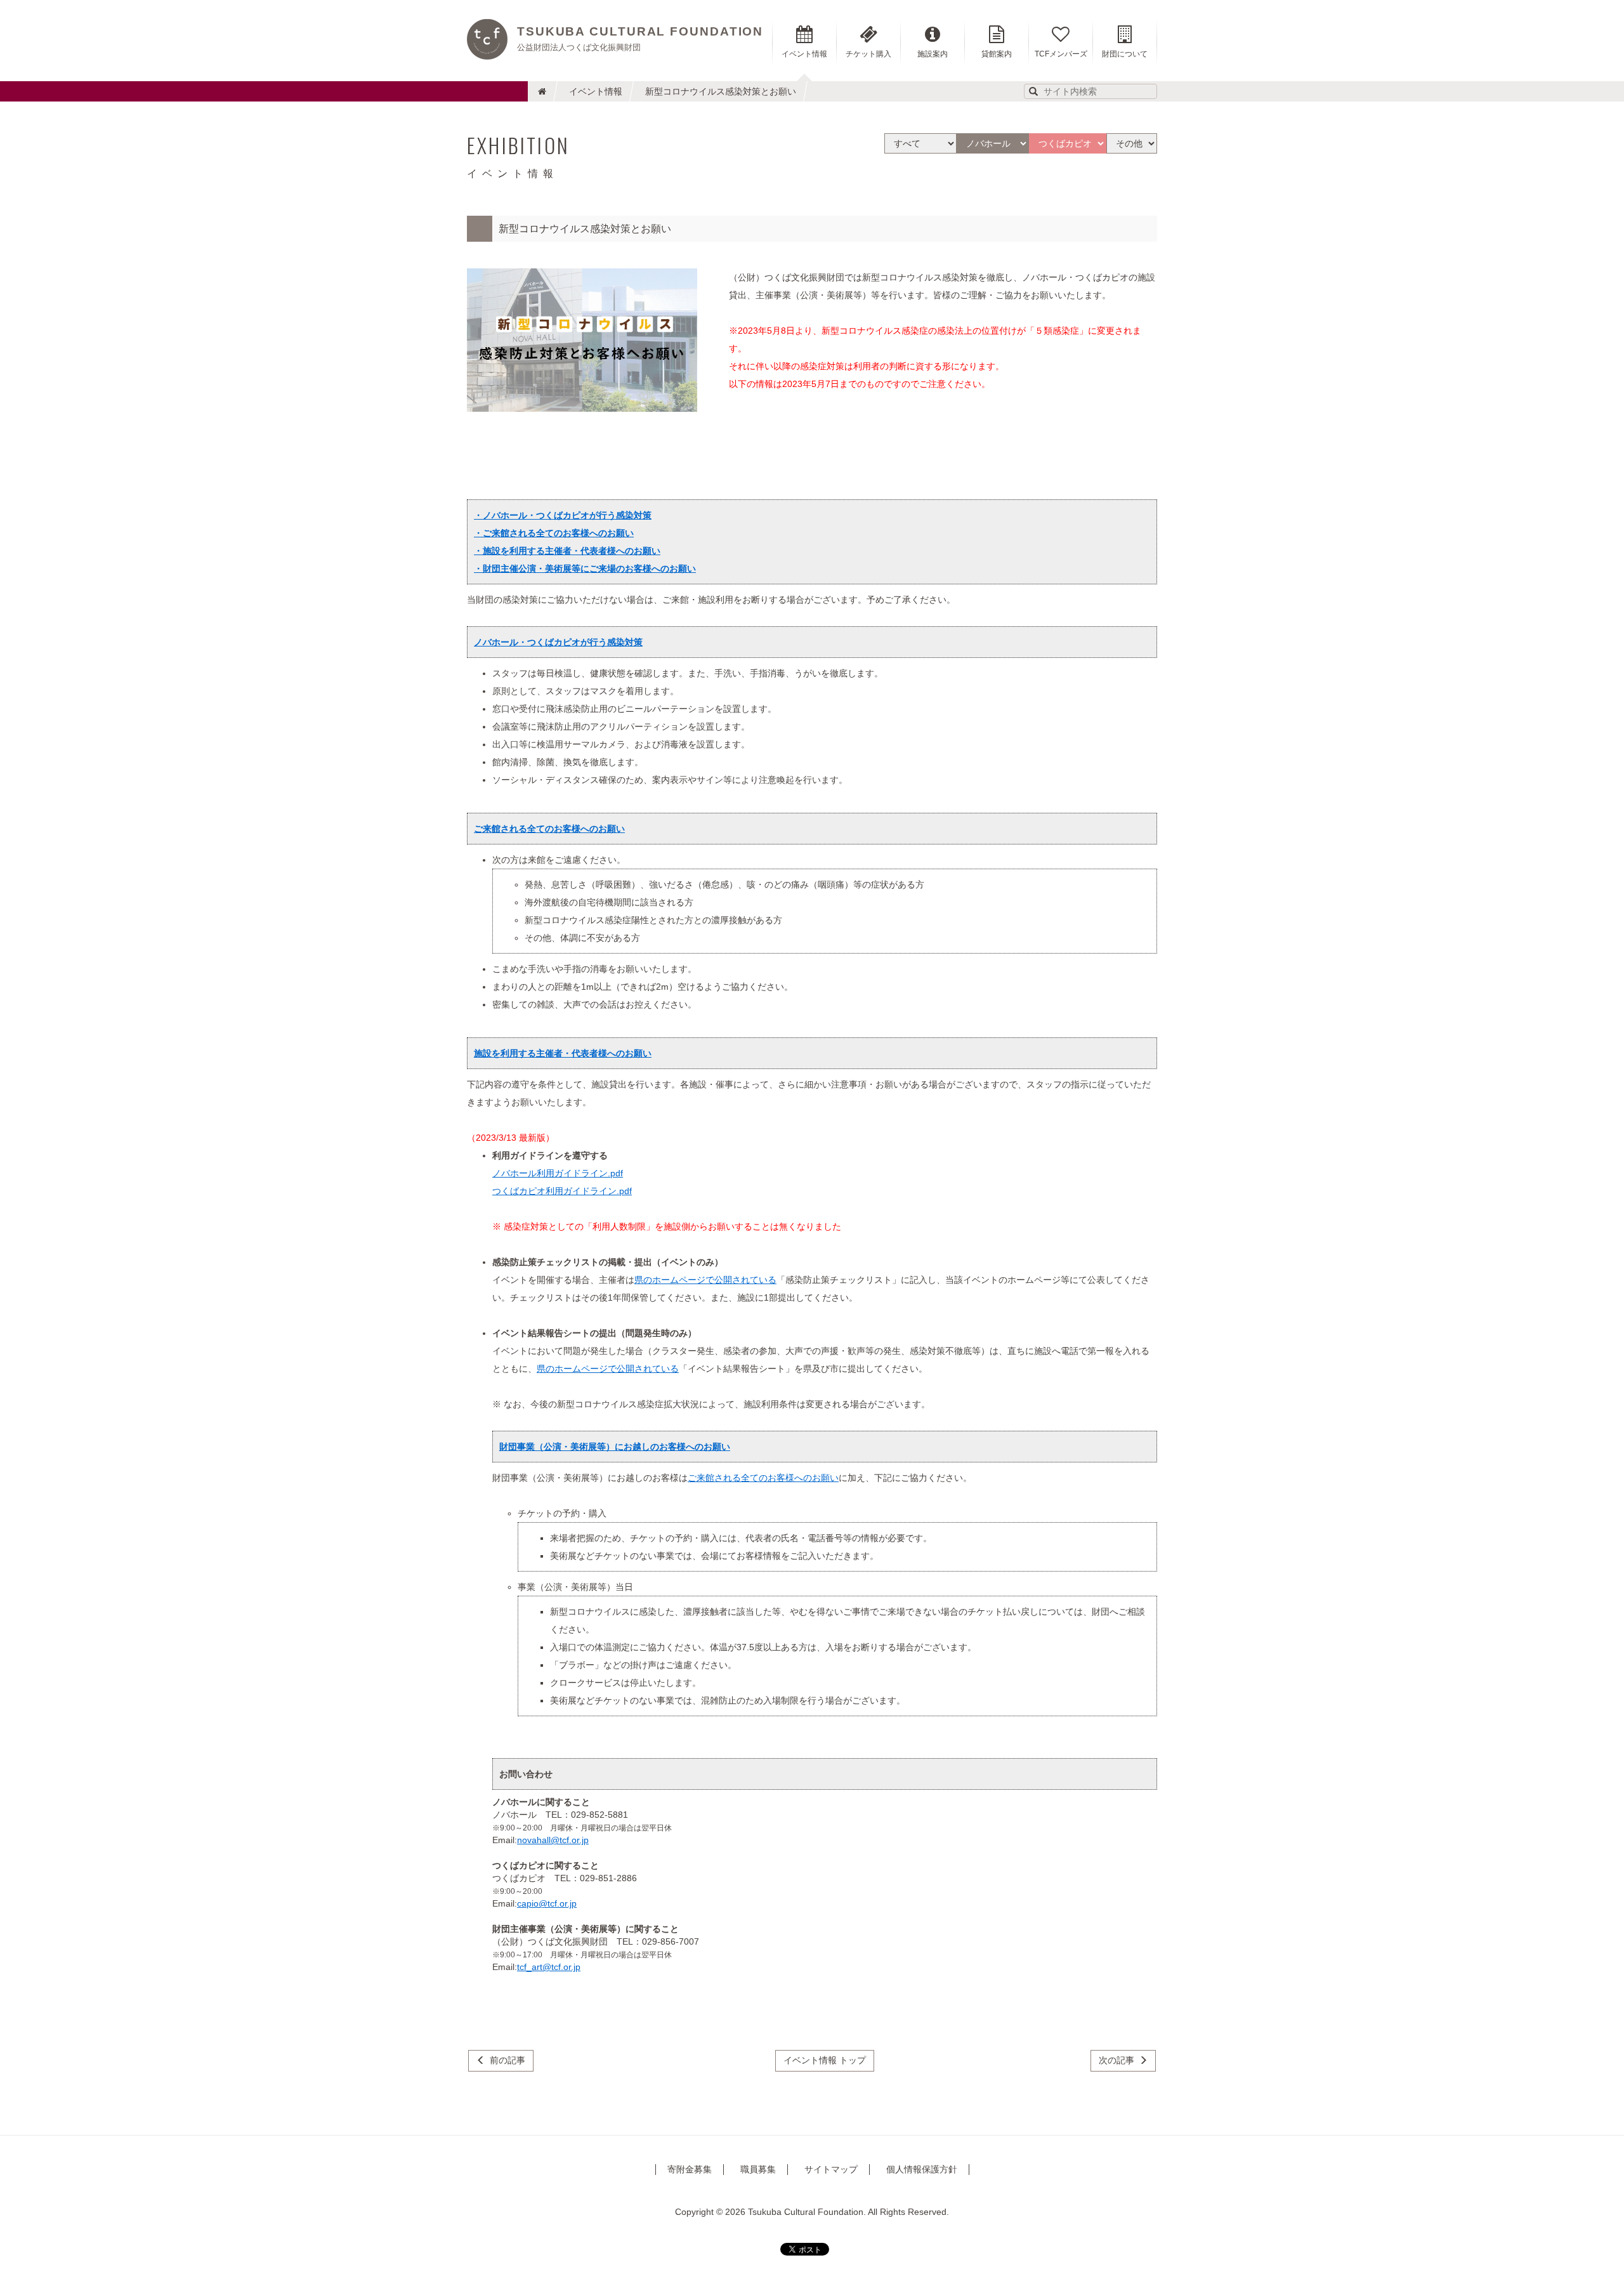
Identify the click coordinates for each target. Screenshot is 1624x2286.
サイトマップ (831, 2169)
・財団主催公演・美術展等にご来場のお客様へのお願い (585, 568)
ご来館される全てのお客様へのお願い (763, 1478)
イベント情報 (596, 91)
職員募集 (758, 2169)
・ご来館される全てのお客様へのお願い (554, 533)
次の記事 (1116, 2060)
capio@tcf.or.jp (547, 1903)
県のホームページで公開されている (705, 1280)
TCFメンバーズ (1061, 54)
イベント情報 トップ (825, 2060)
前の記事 (507, 2060)
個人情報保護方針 (922, 2169)
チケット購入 (868, 54)
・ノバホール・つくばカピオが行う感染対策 (563, 515)
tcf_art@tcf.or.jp (549, 1967)
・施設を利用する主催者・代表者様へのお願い (567, 551)
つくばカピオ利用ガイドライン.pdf (562, 1191)
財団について (1125, 54)
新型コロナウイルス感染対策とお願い (721, 91)
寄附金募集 (690, 2169)
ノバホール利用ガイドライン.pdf (558, 1173)
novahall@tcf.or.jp (553, 1840)
